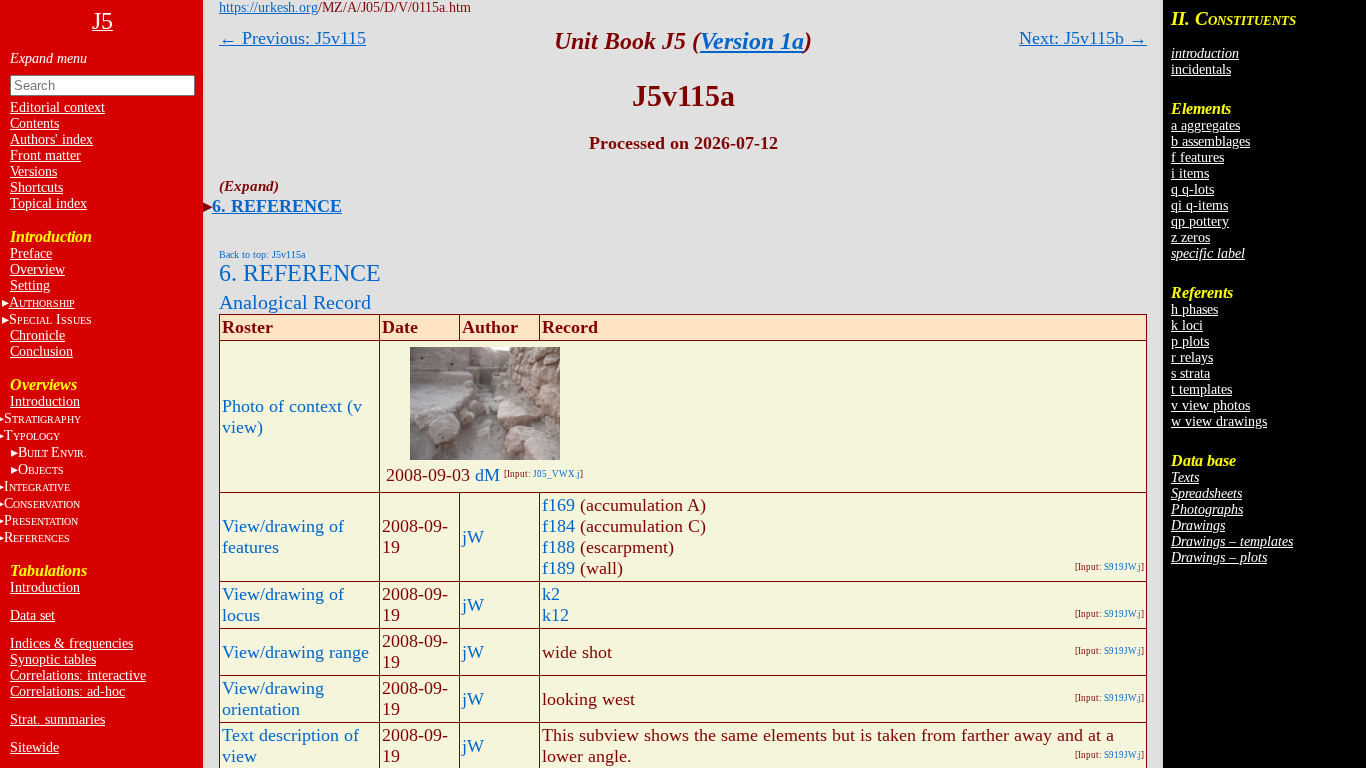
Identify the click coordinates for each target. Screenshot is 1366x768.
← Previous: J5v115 (292, 38)
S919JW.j (1122, 567)
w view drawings (1219, 421)
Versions (33, 171)
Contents (34, 123)
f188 (558, 547)
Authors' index (51, 139)
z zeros (1190, 237)
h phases (1194, 309)
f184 (558, 526)
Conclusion (41, 351)
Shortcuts (36, 187)
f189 (558, 568)
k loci (1187, 325)
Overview (37, 269)
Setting (30, 285)
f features (1197, 157)
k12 (555, 615)
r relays (1192, 357)
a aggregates (1205, 125)
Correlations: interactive (78, 675)
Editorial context (57, 107)
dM (487, 475)
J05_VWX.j (556, 474)
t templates (1201, 389)
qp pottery (1200, 221)
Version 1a (752, 41)
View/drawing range (295, 652)
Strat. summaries (57, 719)
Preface (31, 253)
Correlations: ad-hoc (67, 691)
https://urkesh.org (268, 7)
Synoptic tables (53, 659)
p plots (1190, 341)
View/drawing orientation (273, 698)
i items (1190, 173)
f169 (558, 505)
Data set (32, 615)
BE (52, 452)
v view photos (1210, 405)
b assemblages (1210, 141)
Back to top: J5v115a (262, 254)
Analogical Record (295, 302)
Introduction (45, 401)
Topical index (48, 203)
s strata (1190, 373)
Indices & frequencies (71, 643)
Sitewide (34, 747)
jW (473, 537)
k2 (551, 594)
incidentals (1201, 69)
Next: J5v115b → (1083, 38)
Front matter (45, 155)
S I (50, 319)
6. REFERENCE (277, 206)
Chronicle (37, 335)
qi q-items (1199, 205)
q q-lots (1192, 189)
